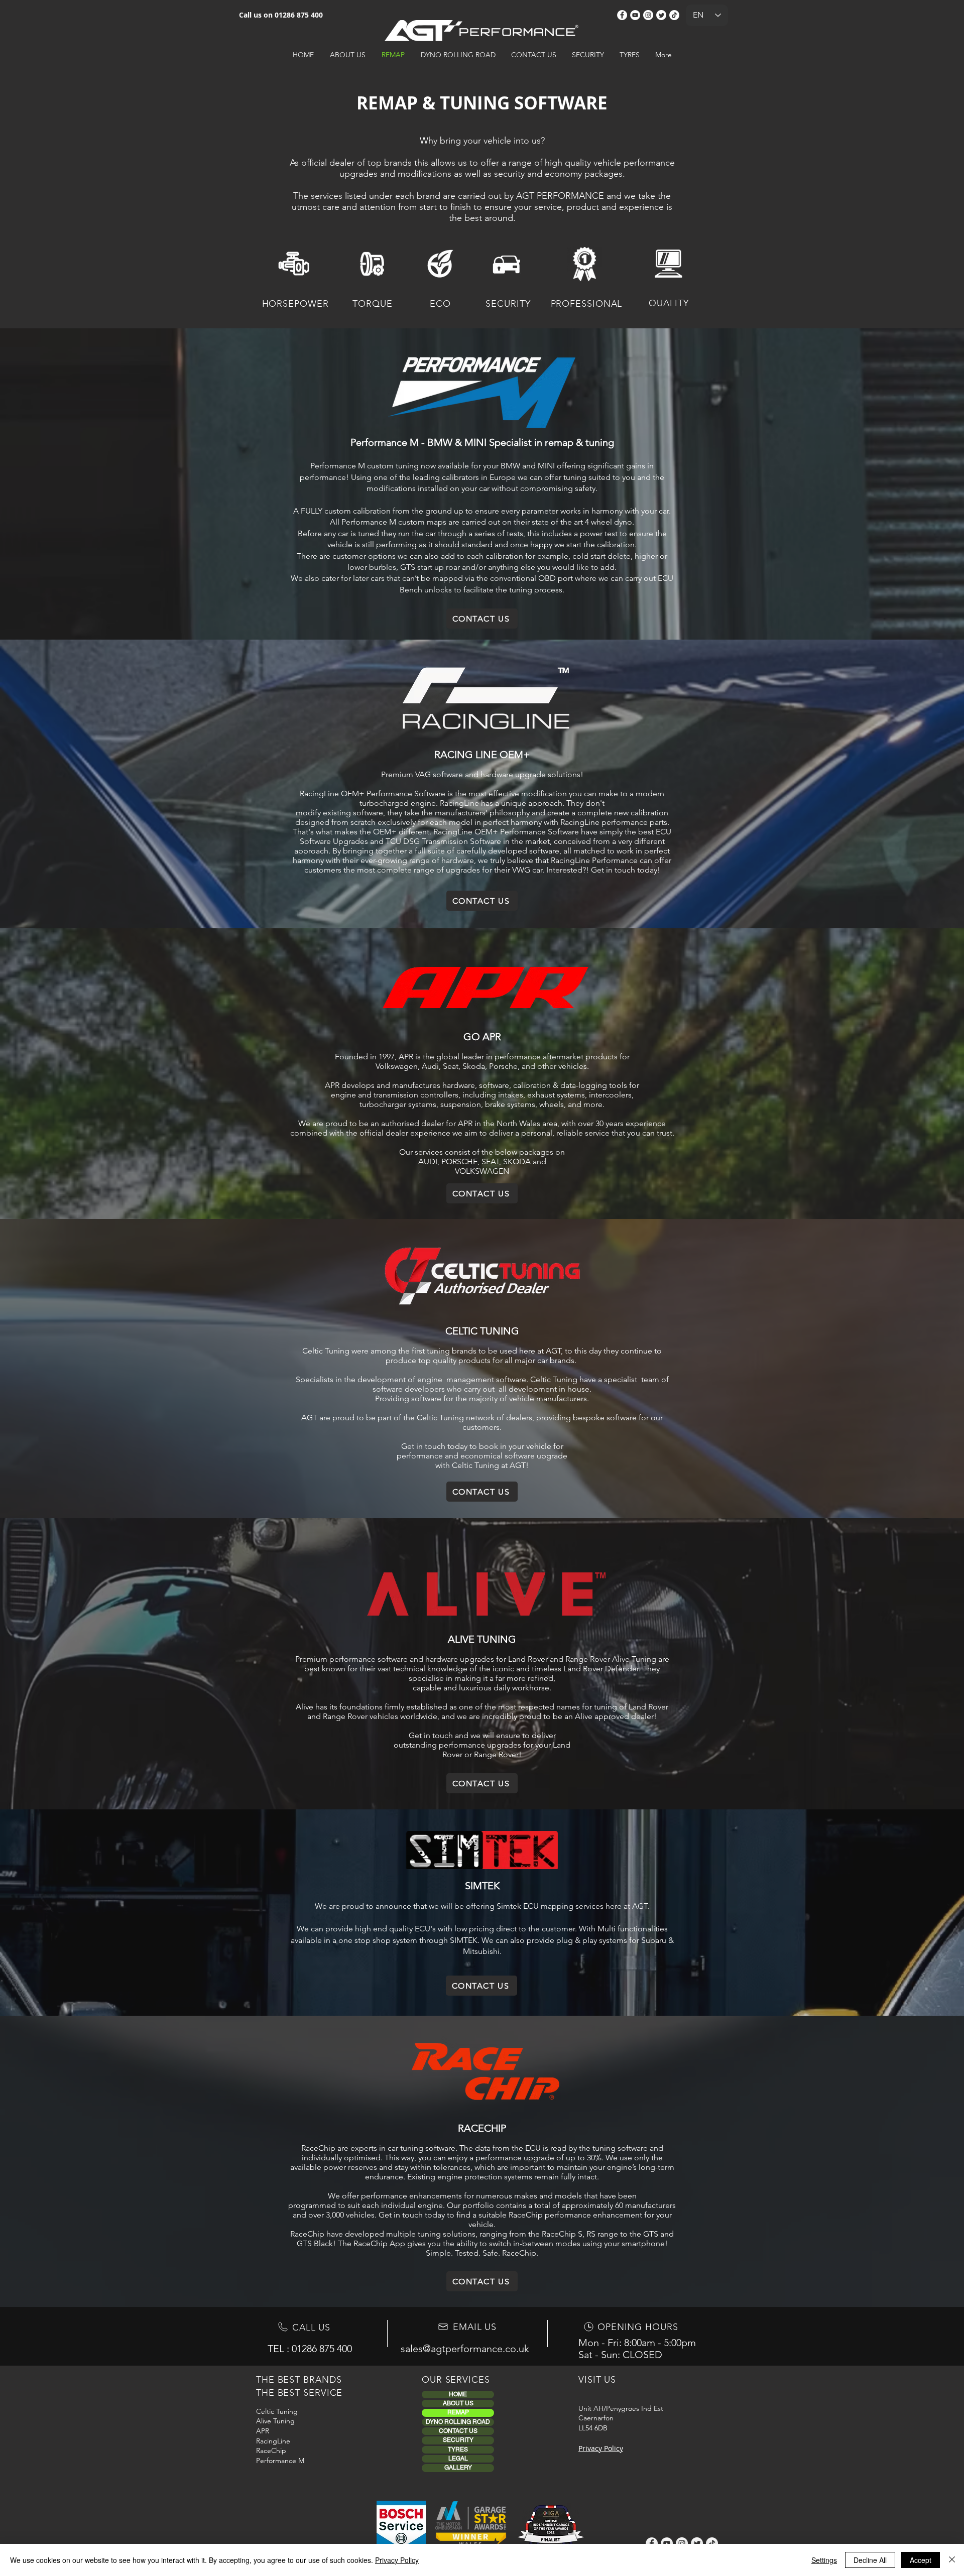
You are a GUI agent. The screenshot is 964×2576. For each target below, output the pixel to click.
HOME (458, 2394)
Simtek (509, 1906)
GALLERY (458, 2468)
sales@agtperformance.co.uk (465, 2349)
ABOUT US (458, 2403)
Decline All (870, 2560)
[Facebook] (652, 2543)
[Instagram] (682, 2543)
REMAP (458, 2412)
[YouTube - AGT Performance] (635, 15)
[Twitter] (697, 2543)
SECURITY (458, 2440)
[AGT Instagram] (648, 15)
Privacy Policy (397, 2560)
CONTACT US (458, 2431)
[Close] (952, 2560)
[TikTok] (674, 15)
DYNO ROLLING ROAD (458, 2422)
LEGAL (458, 2459)
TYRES (458, 2449)
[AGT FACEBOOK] (622, 15)
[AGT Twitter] (661, 15)
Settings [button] (824, 2560)
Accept (921, 2560)
